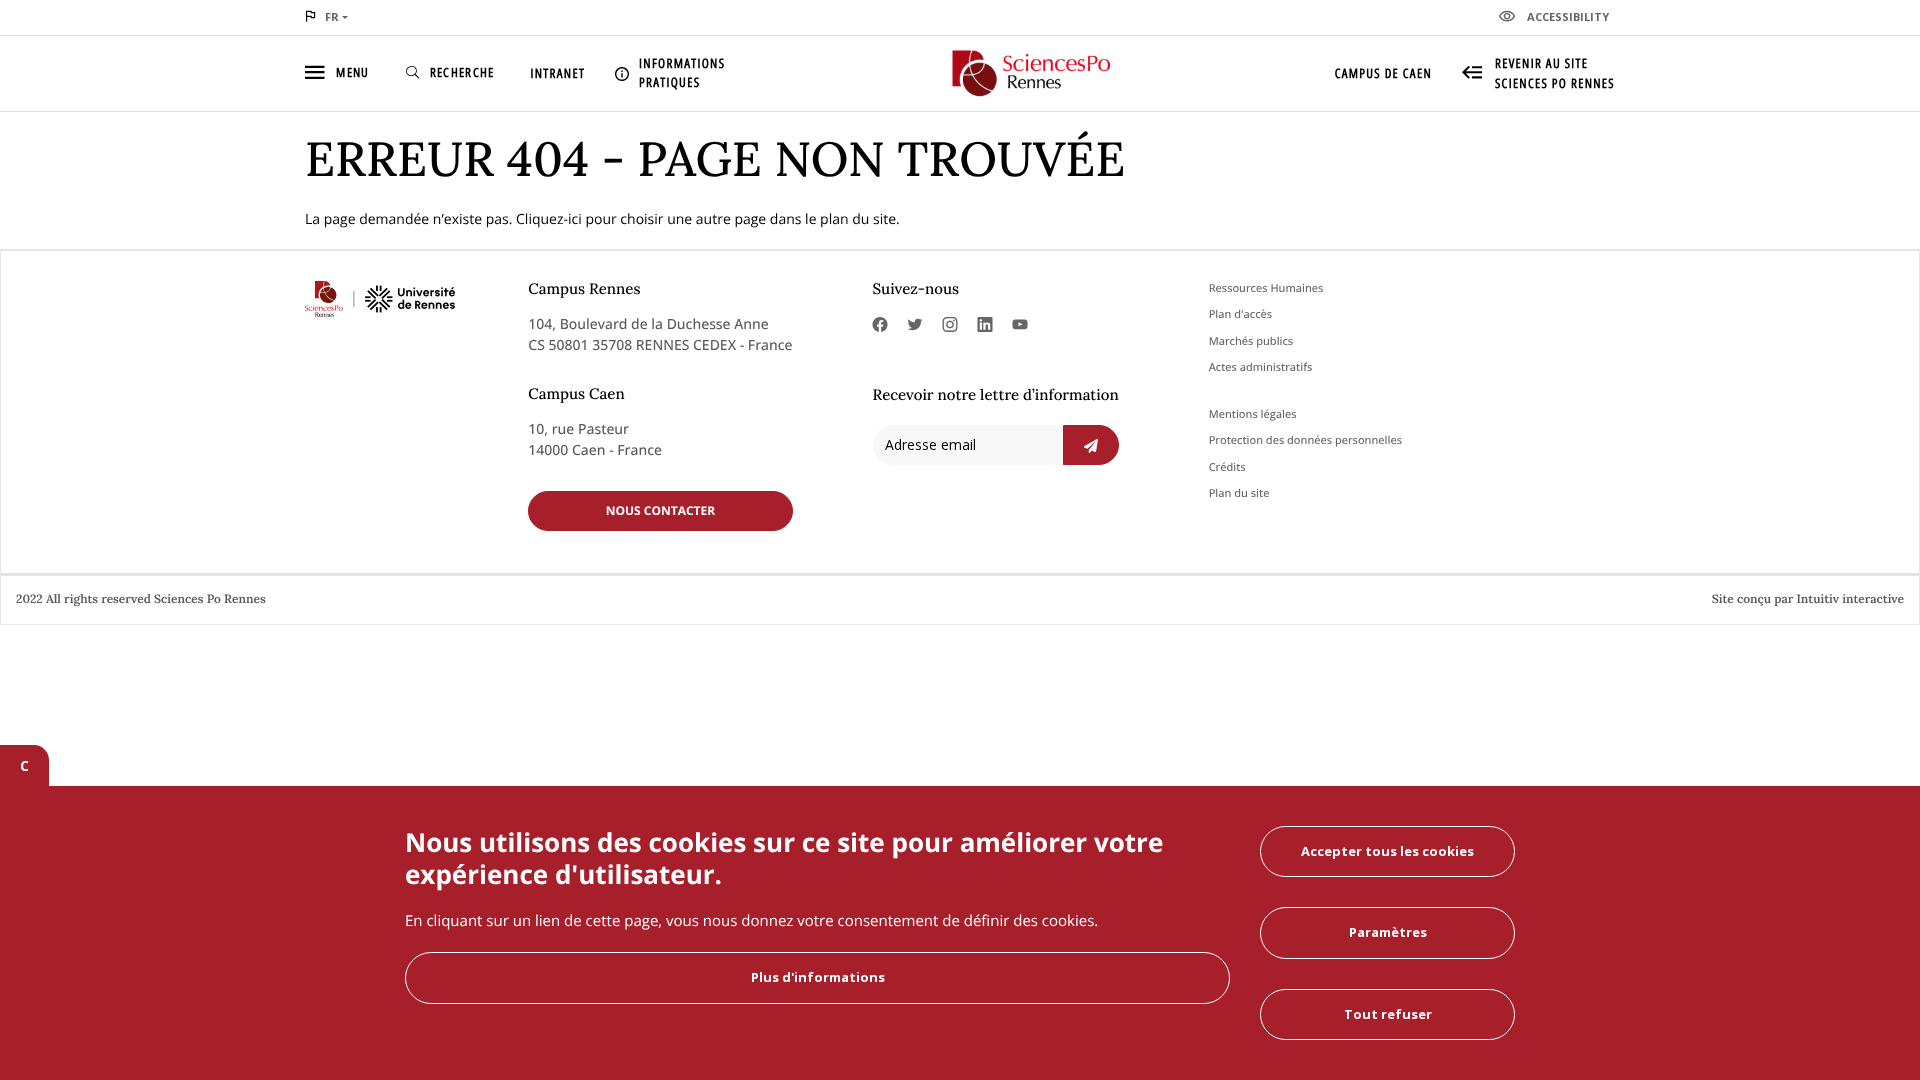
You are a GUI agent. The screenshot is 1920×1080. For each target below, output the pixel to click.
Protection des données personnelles (1305, 440)
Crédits (1227, 467)
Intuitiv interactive (1850, 599)
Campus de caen (1383, 73)
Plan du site (1239, 493)
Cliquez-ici (549, 219)
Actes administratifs (1261, 367)
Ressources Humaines (1266, 288)
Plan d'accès (1240, 314)
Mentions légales (1253, 414)
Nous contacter (661, 510)
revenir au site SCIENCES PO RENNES (1555, 73)
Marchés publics (1251, 341)
